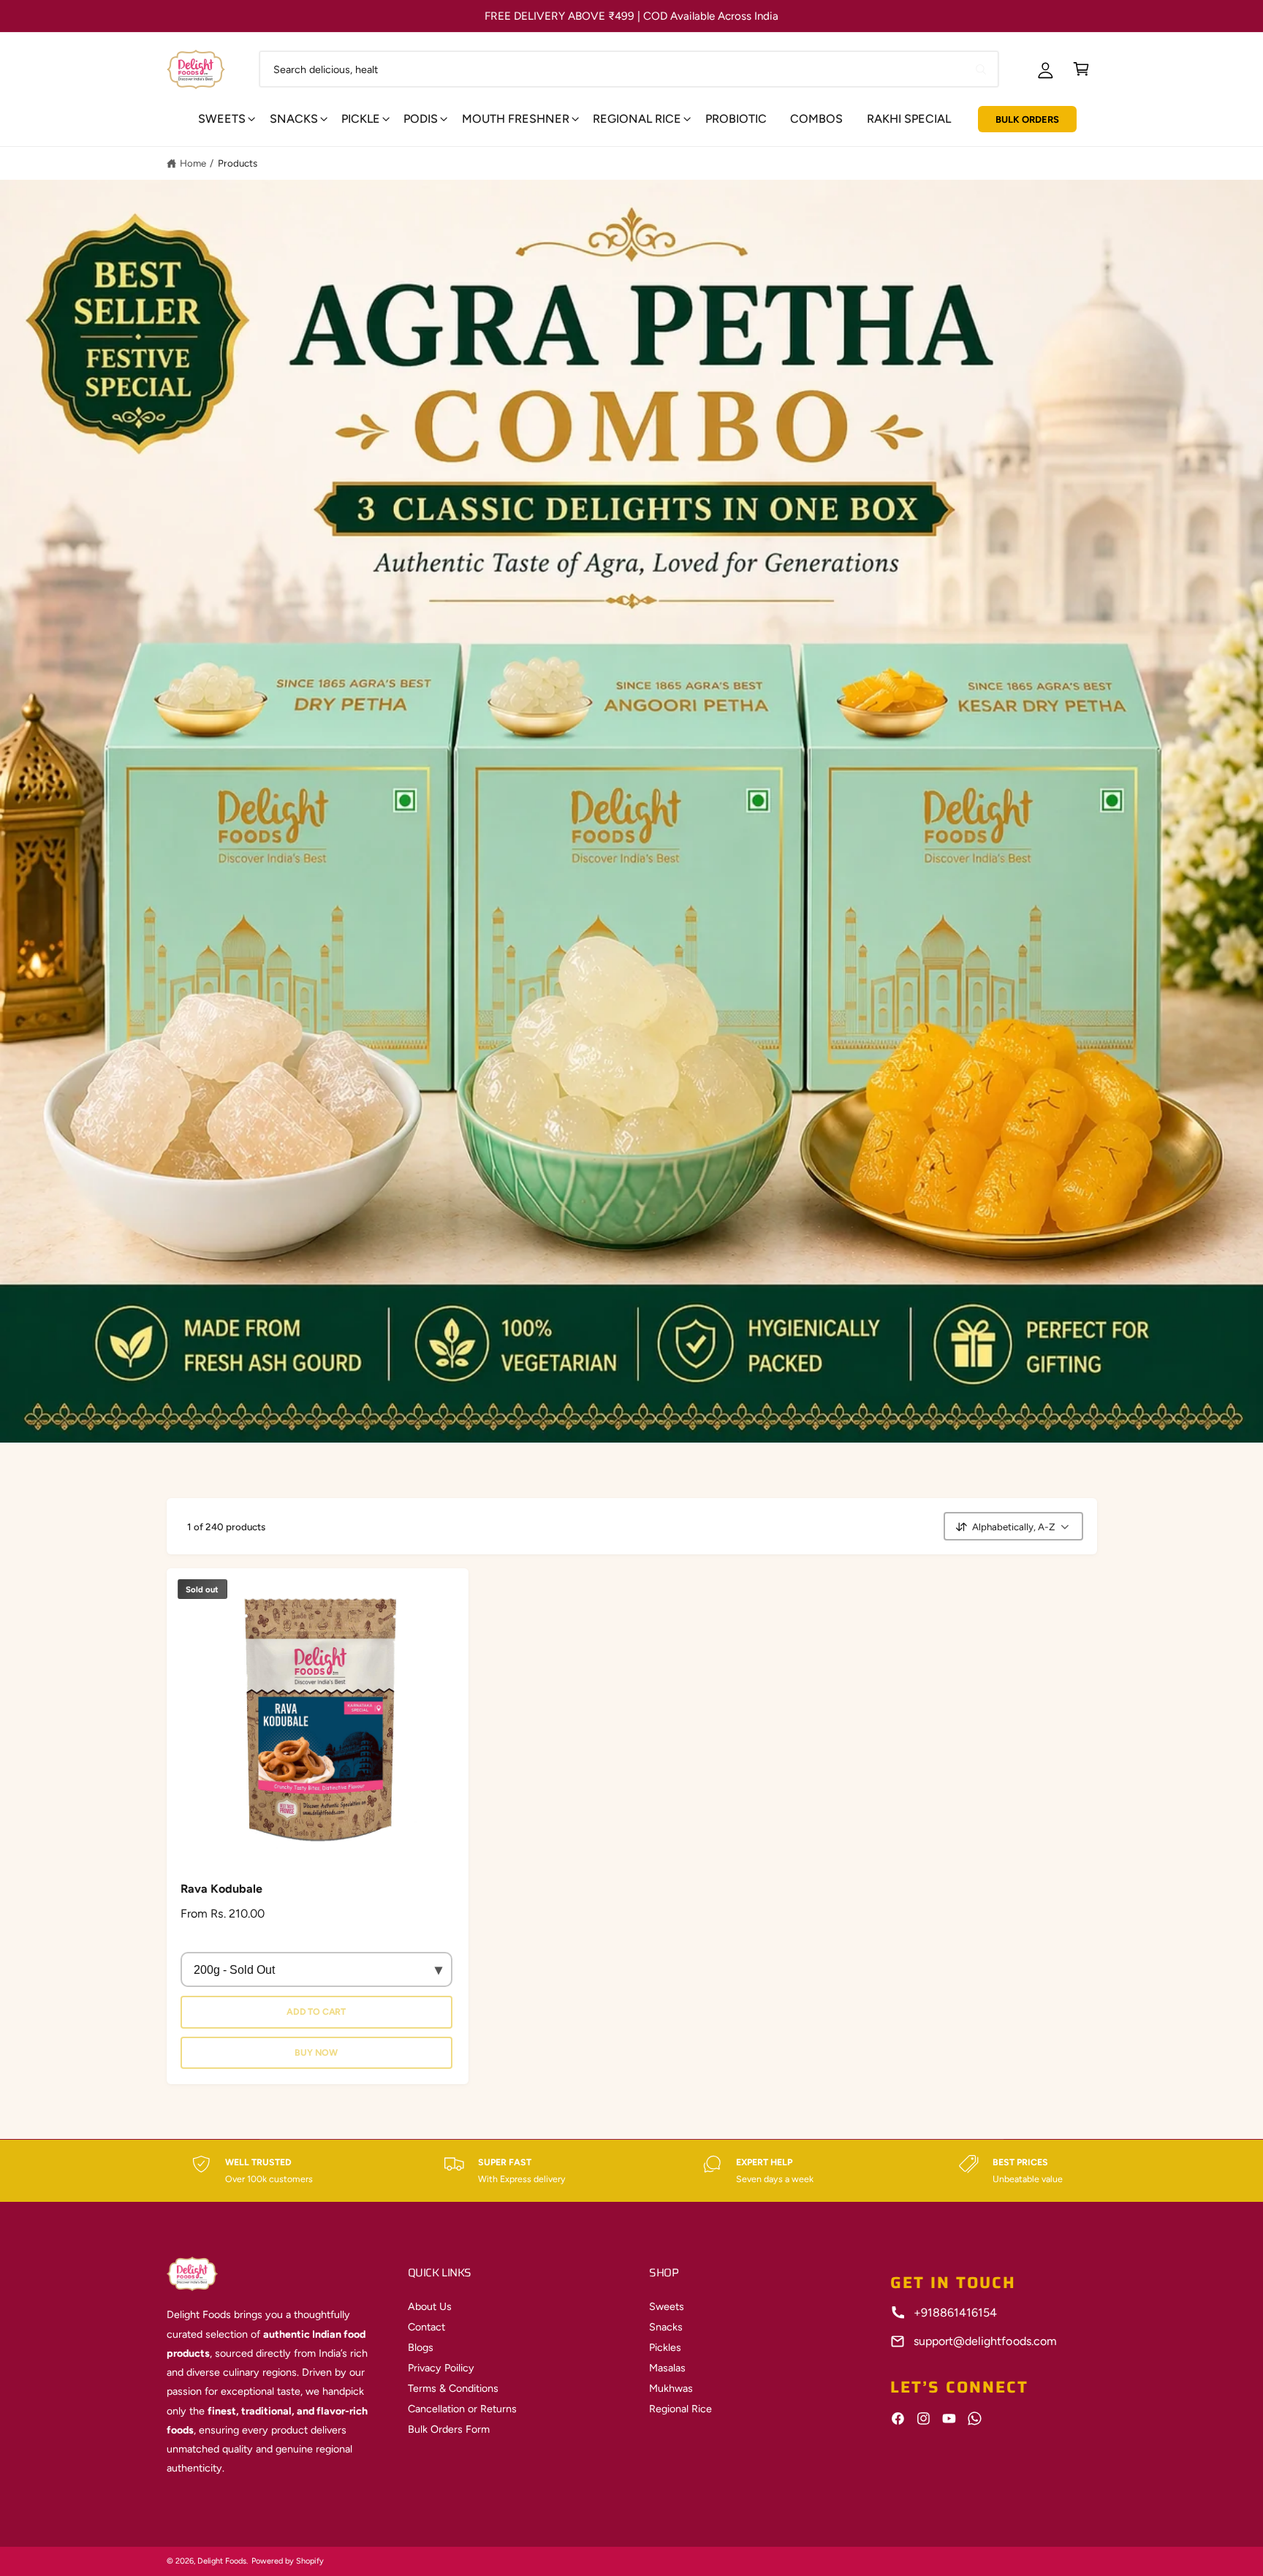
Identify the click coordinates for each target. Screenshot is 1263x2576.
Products (238, 163)
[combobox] (629, 69)
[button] (1081, 69)
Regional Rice (680, 2409)
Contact (426, 2327)
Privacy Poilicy (441, 2368)
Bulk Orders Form (449, 2429)
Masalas (667, 2368)
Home (193, 163)
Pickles (665, 2347)
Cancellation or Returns (462, 2409)
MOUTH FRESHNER (516, 119)
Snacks (294, 119)
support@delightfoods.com (985, 2341)
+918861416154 (955, 2313)
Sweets (222, 119)
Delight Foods (222, 2561)
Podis (421, 119)
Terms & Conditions (453, 2388)
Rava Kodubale (221, 1889)
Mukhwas (671, 2388)
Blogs (421, 2347)
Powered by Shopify (288, 2561)
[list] (631, 2171)
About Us (430, 2306)
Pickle (361, 119)
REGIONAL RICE (637, 119)
